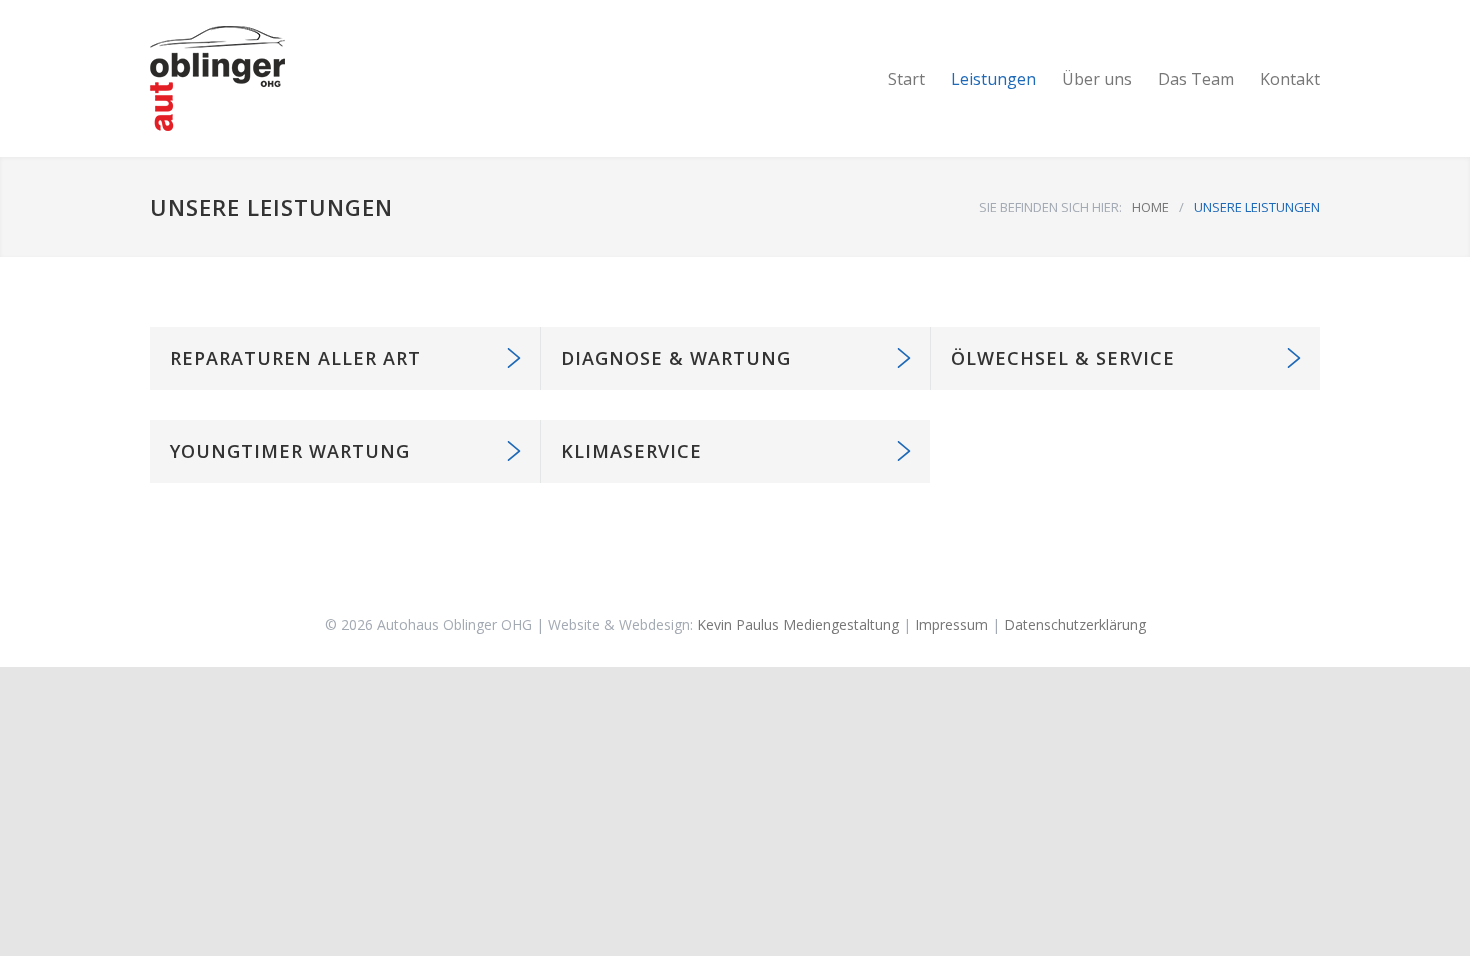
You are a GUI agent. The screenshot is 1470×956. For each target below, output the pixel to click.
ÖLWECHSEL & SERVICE (1063, 358)
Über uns (1097, 79)
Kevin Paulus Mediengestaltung (798, 624)
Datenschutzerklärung (1075, 624)
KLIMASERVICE (631, 451)
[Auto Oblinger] (335, 78)
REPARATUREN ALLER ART (295, 358)
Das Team (1196, 79)
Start (906, 79)
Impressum (951, 624)
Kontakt (1290, 79)
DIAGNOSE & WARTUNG (676, 358)
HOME (1150, 207)
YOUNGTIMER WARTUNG (290, 451)
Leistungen (993, 79)
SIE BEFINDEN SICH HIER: (1050, 207)
